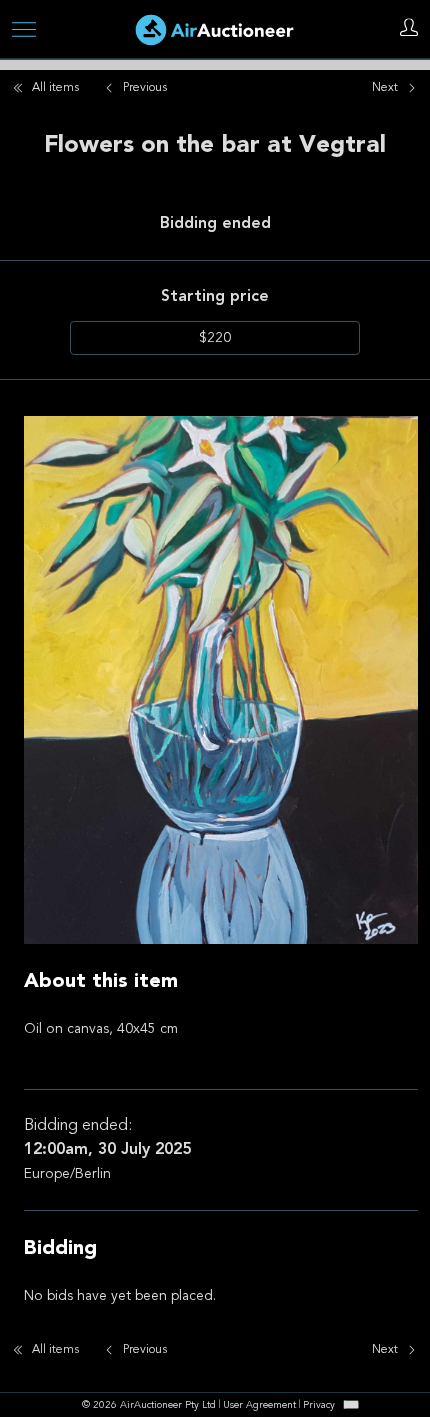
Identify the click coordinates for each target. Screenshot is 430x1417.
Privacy (319, 1406)
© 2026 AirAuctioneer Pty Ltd (149, 1406)
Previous (145, 88)
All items (55, 88)
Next (385, 88)
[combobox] (351, 1404)
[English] (351, 1405)
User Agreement (259, 1406)
